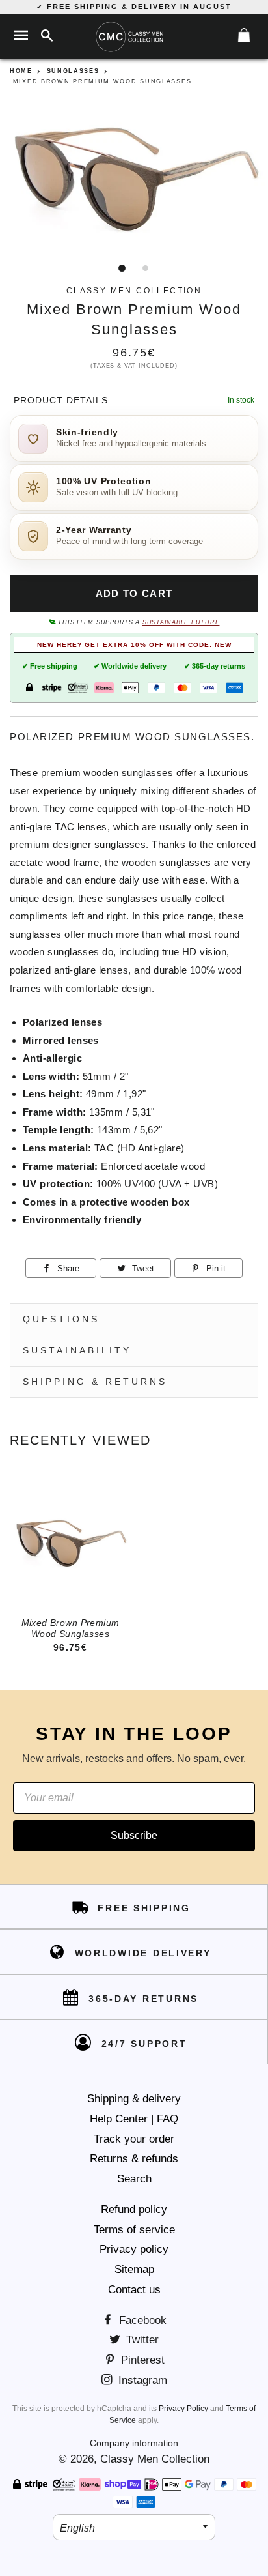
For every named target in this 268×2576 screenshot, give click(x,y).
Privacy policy (134, 2249)
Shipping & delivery (134, 2099)
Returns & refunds (134, 2159)
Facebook (141, 2320)
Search (134, 2179)
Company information (134, 2443)
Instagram (141, 2380)
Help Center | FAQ (134, 2119)
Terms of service (134, 2230)
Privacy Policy (183, 2409)
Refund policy (134, 2209)
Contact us (134, 2290)
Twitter (141, 2340)
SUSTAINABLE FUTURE (181, 622)
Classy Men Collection (155, 2459)
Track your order (134, 2139)
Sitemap (134, 2269)
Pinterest (141, 2360)
